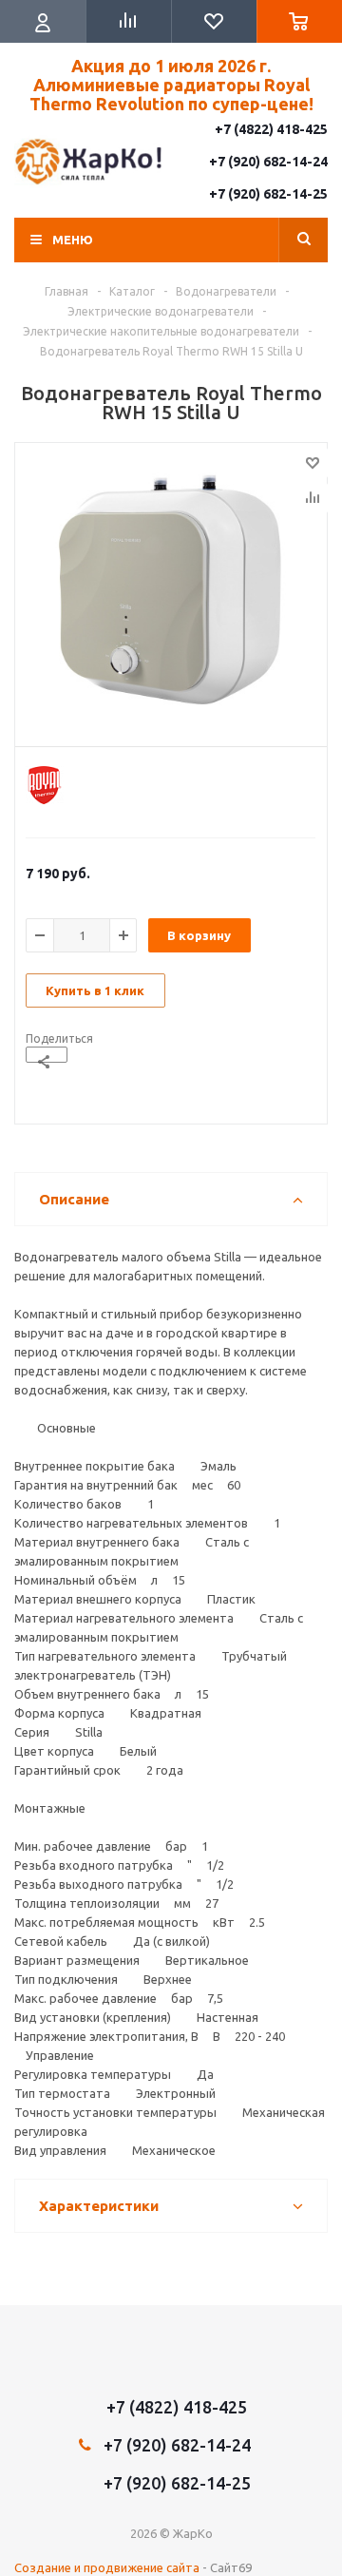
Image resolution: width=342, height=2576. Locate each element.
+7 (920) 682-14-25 (268, 194)
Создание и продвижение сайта (107, 2567)
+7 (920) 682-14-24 (268, 162)
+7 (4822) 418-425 (271, 129)
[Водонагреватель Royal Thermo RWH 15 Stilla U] (171, 590)
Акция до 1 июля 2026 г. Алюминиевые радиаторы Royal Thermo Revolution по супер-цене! (171, 85)
